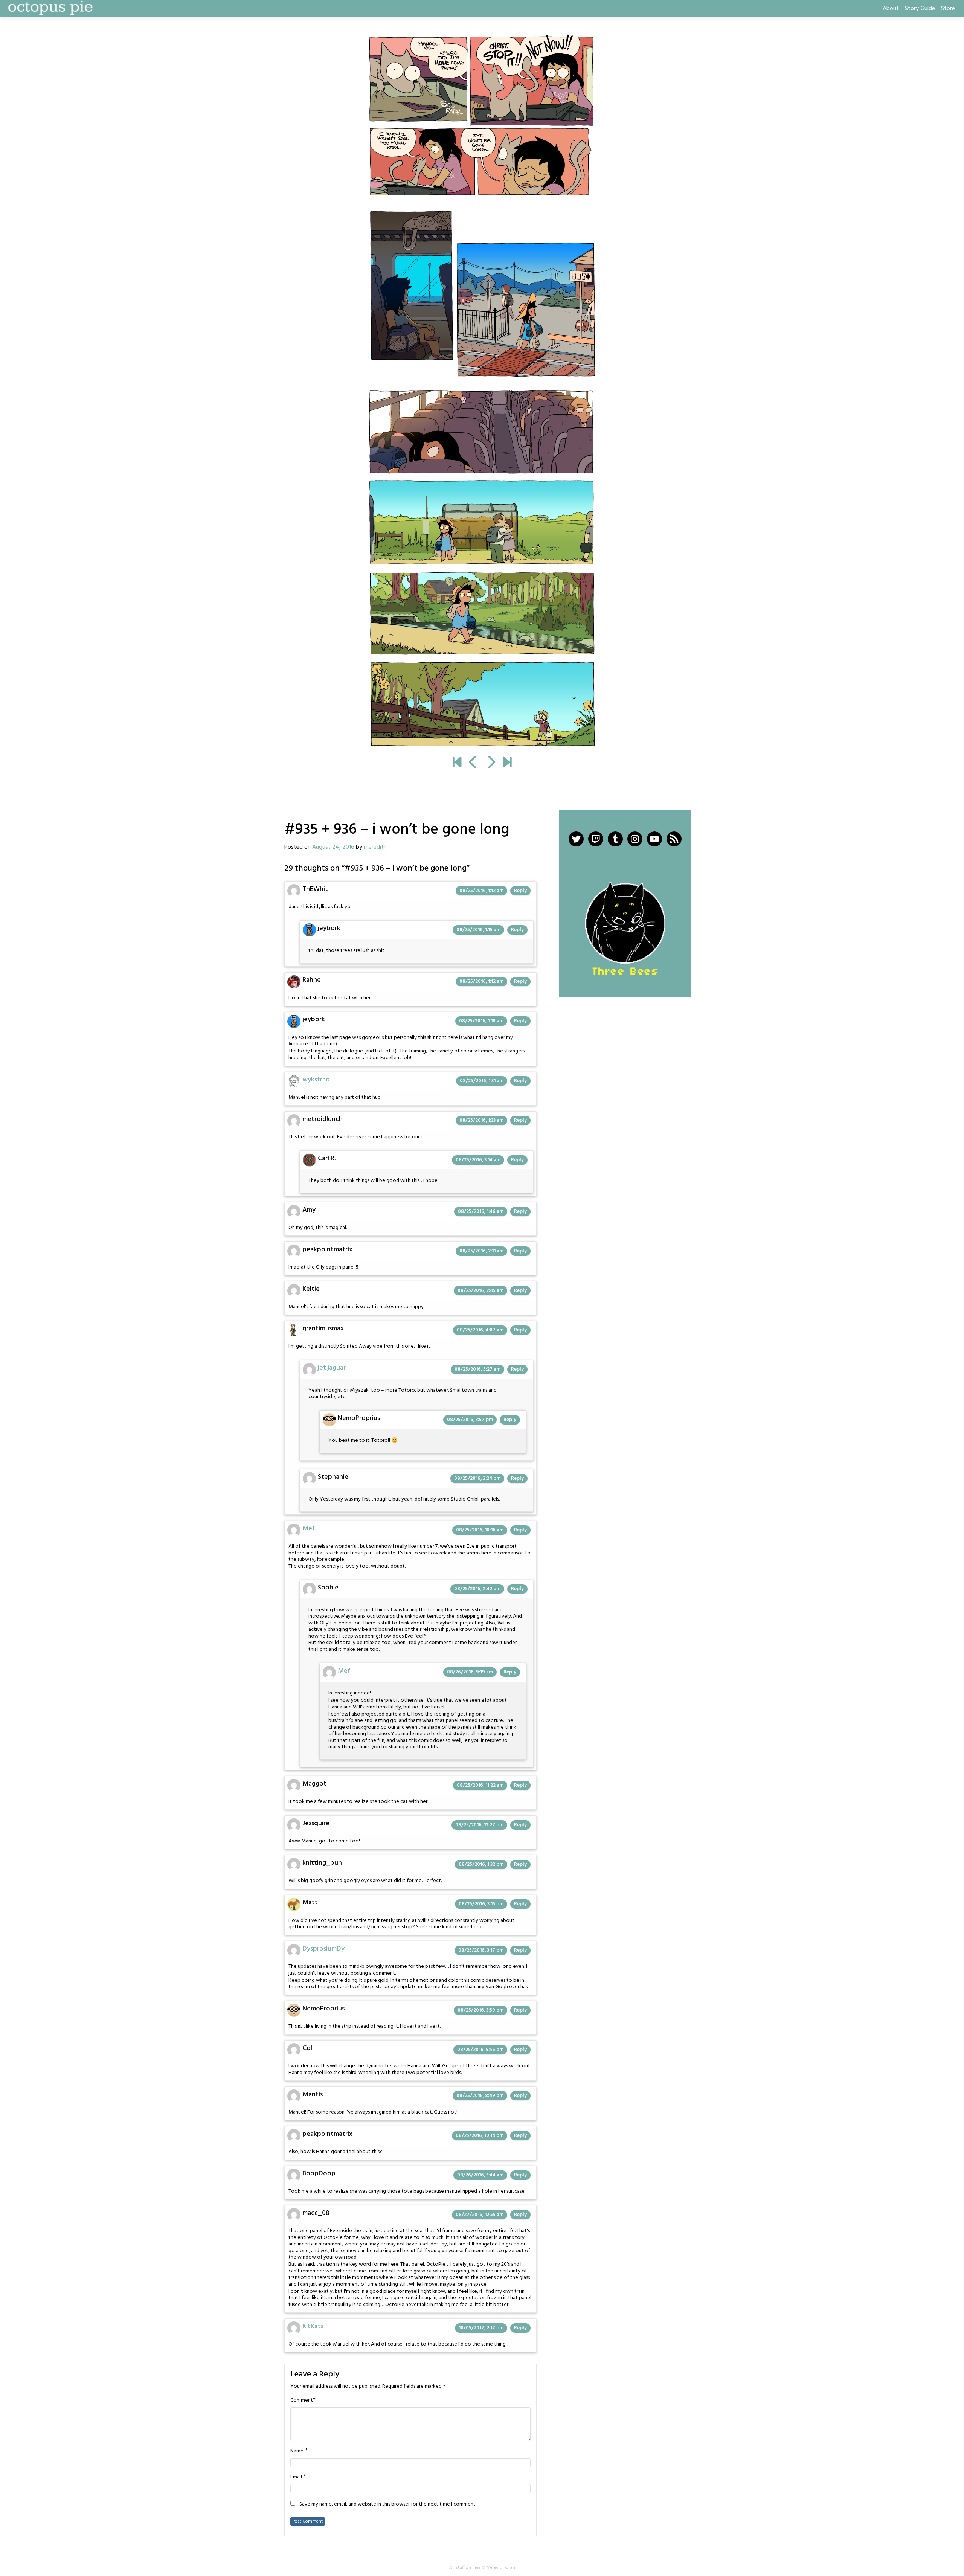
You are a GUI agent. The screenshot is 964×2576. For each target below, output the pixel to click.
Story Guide (920, 9)
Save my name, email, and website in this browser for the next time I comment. (388, 2504)
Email (296, 2477)
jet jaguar (332, 1368)
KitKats (313, 2327)
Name (297, 2451)
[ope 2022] (507, 763)
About (891, 9)
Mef (309, 1529)
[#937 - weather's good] (482, 390)
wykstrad (316, 1080)
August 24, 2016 (333, 847)
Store (948, 9)
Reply (520, 891)
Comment (302, 2401)
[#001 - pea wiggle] (457, 763)
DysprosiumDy (323, 1949)
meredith (375, 847)
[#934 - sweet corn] (473, 763)
